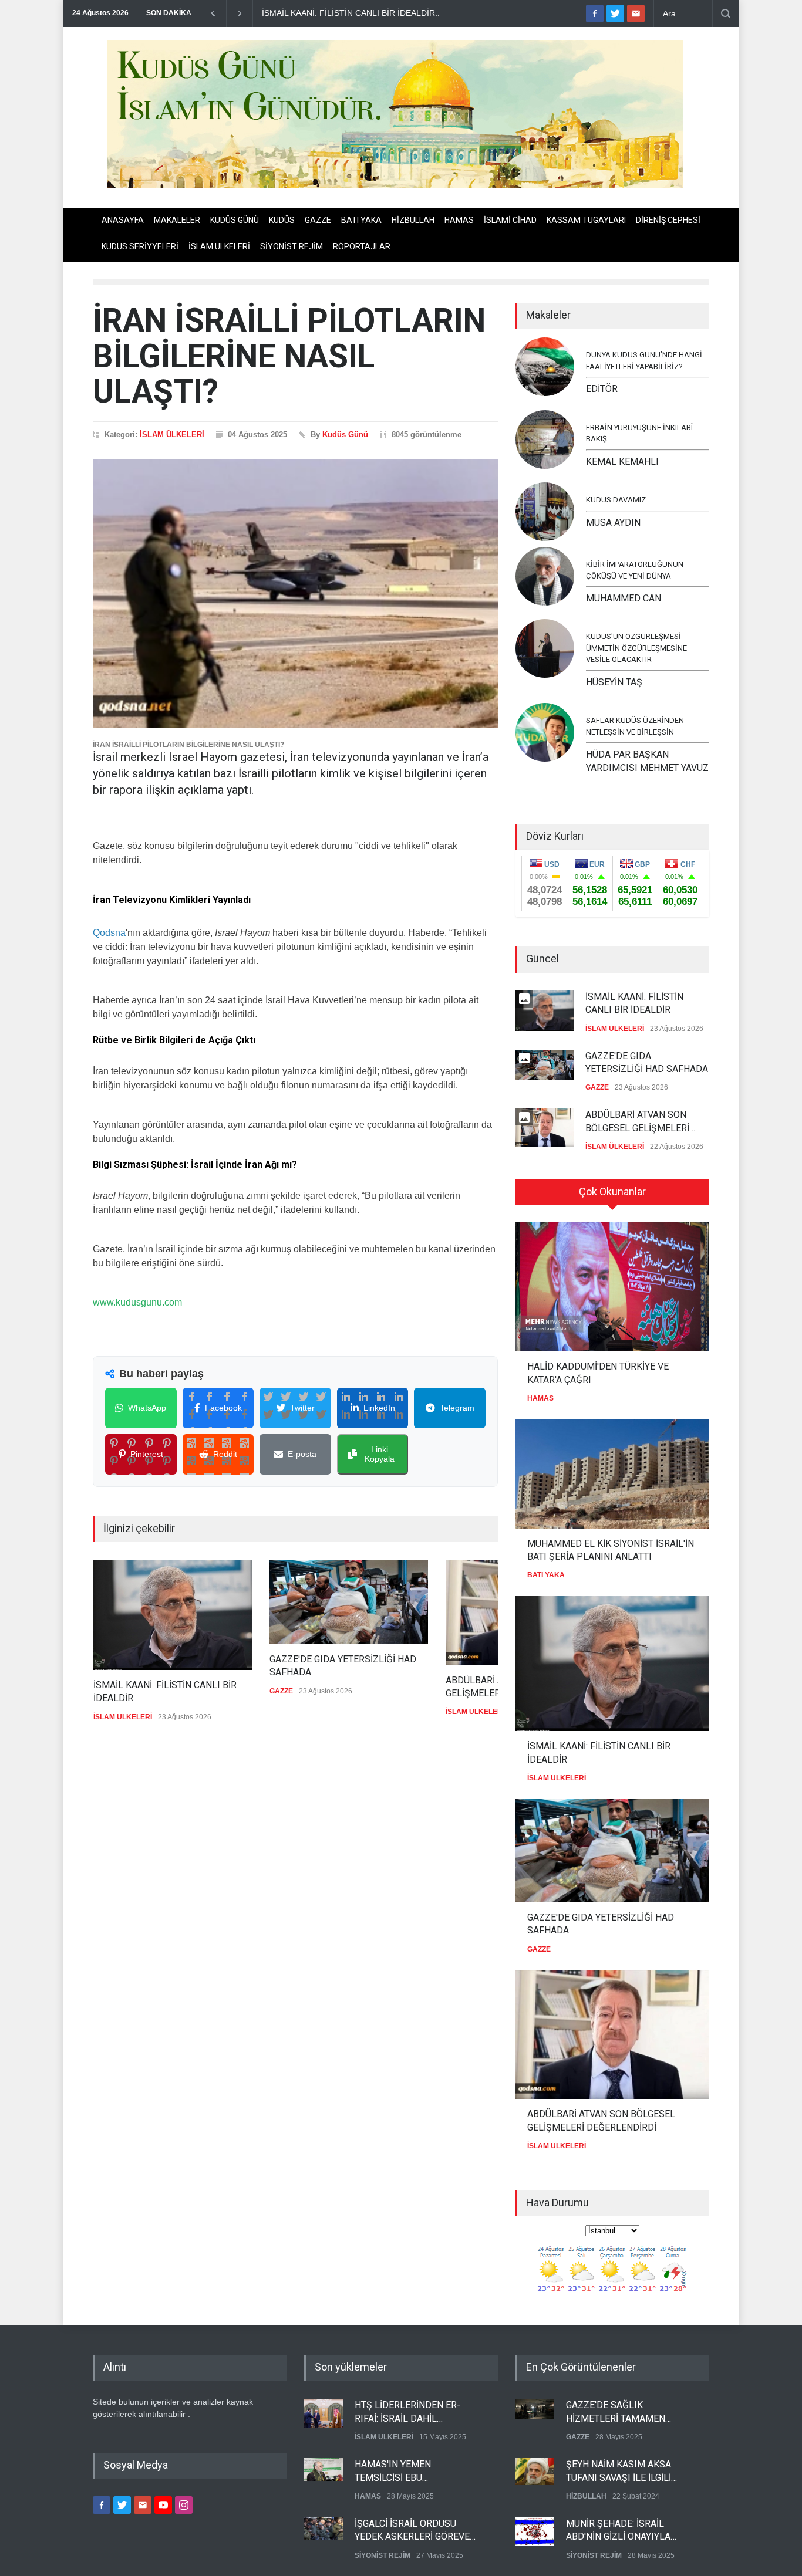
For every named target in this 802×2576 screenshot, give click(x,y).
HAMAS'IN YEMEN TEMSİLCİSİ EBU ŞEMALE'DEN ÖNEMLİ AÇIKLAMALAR (401, 2471)
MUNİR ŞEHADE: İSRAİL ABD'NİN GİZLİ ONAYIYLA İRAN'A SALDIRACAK (618, 2530)
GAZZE (318, 220)
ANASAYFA (123, 220)
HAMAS (459, 220)
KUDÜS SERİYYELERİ (140, 246)
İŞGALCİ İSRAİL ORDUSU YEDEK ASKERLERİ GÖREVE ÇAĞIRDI (412, 2530)
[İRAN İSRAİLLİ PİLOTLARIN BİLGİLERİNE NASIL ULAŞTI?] (295, 594)
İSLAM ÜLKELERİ (219, 246)
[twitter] (615, 13)
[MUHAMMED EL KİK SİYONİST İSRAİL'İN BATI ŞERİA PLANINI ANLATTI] (612, 1474)
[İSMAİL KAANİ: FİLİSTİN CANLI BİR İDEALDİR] (172, 1615)
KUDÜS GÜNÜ (235, 220)
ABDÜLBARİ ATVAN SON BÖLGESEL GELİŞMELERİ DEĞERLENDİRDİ (637, 1122)
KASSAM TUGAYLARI (586, 220)
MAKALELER (177, 220)
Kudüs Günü (345, 435)
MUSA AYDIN (613, 523)
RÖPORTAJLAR (362, 246)
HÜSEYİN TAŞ (614, 682)
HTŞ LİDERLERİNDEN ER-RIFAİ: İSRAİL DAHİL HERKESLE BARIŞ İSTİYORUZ (415, 2412)
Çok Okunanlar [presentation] (612, 1191)
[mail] (636, 13)
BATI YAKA (361, 220)
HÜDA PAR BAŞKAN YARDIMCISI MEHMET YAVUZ (647, 761)
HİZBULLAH (413, 220)
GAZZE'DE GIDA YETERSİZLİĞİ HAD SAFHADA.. (354, 13)
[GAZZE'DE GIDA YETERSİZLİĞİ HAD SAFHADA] (348, 1602)
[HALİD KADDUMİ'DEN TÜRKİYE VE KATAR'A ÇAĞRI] (612, 1287)
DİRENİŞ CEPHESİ (668, 220)
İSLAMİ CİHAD (510, 220)
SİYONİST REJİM (292, 246)
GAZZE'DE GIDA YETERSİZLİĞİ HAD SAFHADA (342, 1666)
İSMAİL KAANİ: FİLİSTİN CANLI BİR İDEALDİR (164, 1691)
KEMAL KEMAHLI (622, 462)
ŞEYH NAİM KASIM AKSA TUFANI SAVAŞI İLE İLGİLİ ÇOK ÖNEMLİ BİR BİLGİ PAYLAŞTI (619, 2471)
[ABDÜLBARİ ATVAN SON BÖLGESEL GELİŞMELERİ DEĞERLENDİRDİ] (612, 2035)
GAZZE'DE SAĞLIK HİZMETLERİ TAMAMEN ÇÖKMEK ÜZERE (616, 2412)
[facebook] (595, 13)
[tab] (612, 1196)
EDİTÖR (602, 389)
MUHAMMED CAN (624, 598)
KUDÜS (282, 220)
